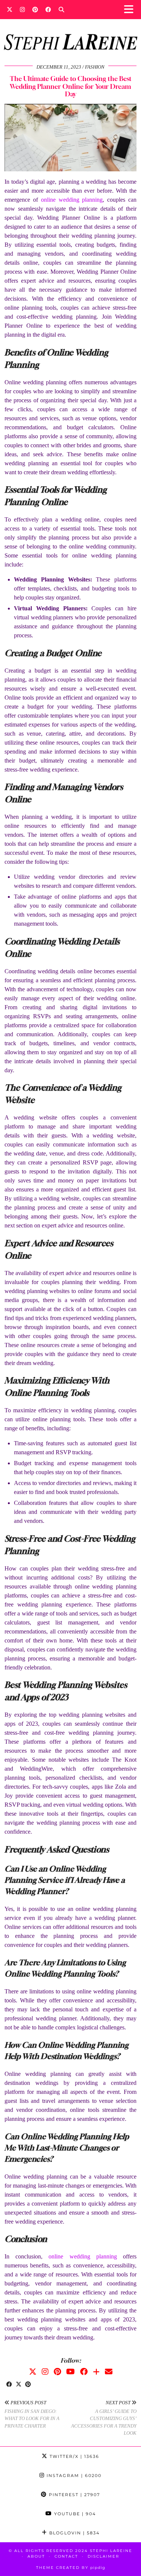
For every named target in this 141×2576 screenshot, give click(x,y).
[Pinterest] (35, 9)
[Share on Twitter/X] (19, 2385)
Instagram (73, 2476)
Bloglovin (74, 2533)
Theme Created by (71, 2568)
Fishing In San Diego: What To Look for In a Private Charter (32, 2414)
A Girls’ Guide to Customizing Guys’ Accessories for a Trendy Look (104, 2418)
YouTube (74, 2514)
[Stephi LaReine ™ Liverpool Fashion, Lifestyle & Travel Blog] (70, 32)
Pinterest (74, 2495)
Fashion (95, 67)
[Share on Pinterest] (28, 2385)
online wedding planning (72, 200)
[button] (131, 10)
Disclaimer (103, 2556)
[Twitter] (10, 9)
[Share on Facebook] (9, 2385)
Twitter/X (74, 2456)
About (36, 2556)
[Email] (109, 2372)
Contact (66, 2556)
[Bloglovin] (96, 2372)
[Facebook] (48, 9)
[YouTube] (70, 2372)
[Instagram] (22, 9)
